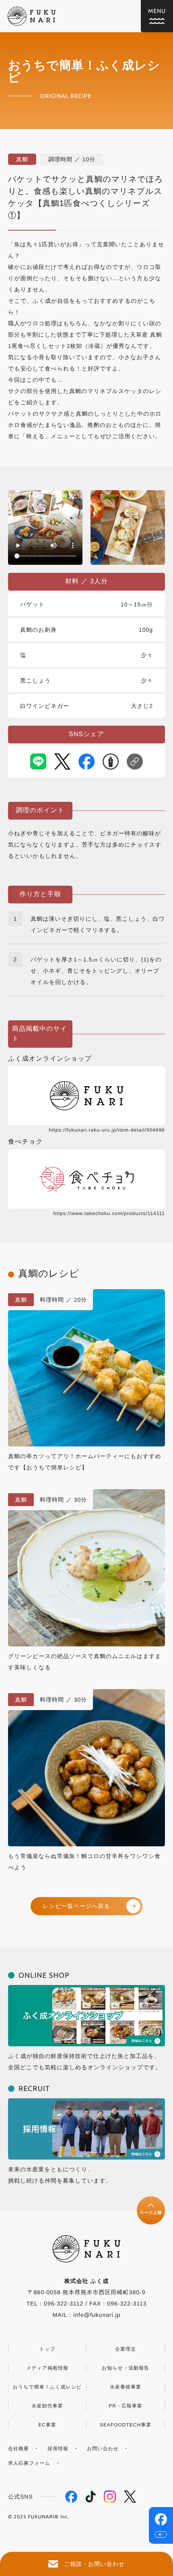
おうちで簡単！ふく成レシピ (47, 2387)
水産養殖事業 (126, 2387)
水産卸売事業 (47, 2406)
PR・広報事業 (126, 2406)
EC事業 (47, 2425)
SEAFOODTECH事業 (126, 2425)
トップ (47, 2349)
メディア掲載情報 (47, 2368)
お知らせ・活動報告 (126, 2368)
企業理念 (126, 2349)
